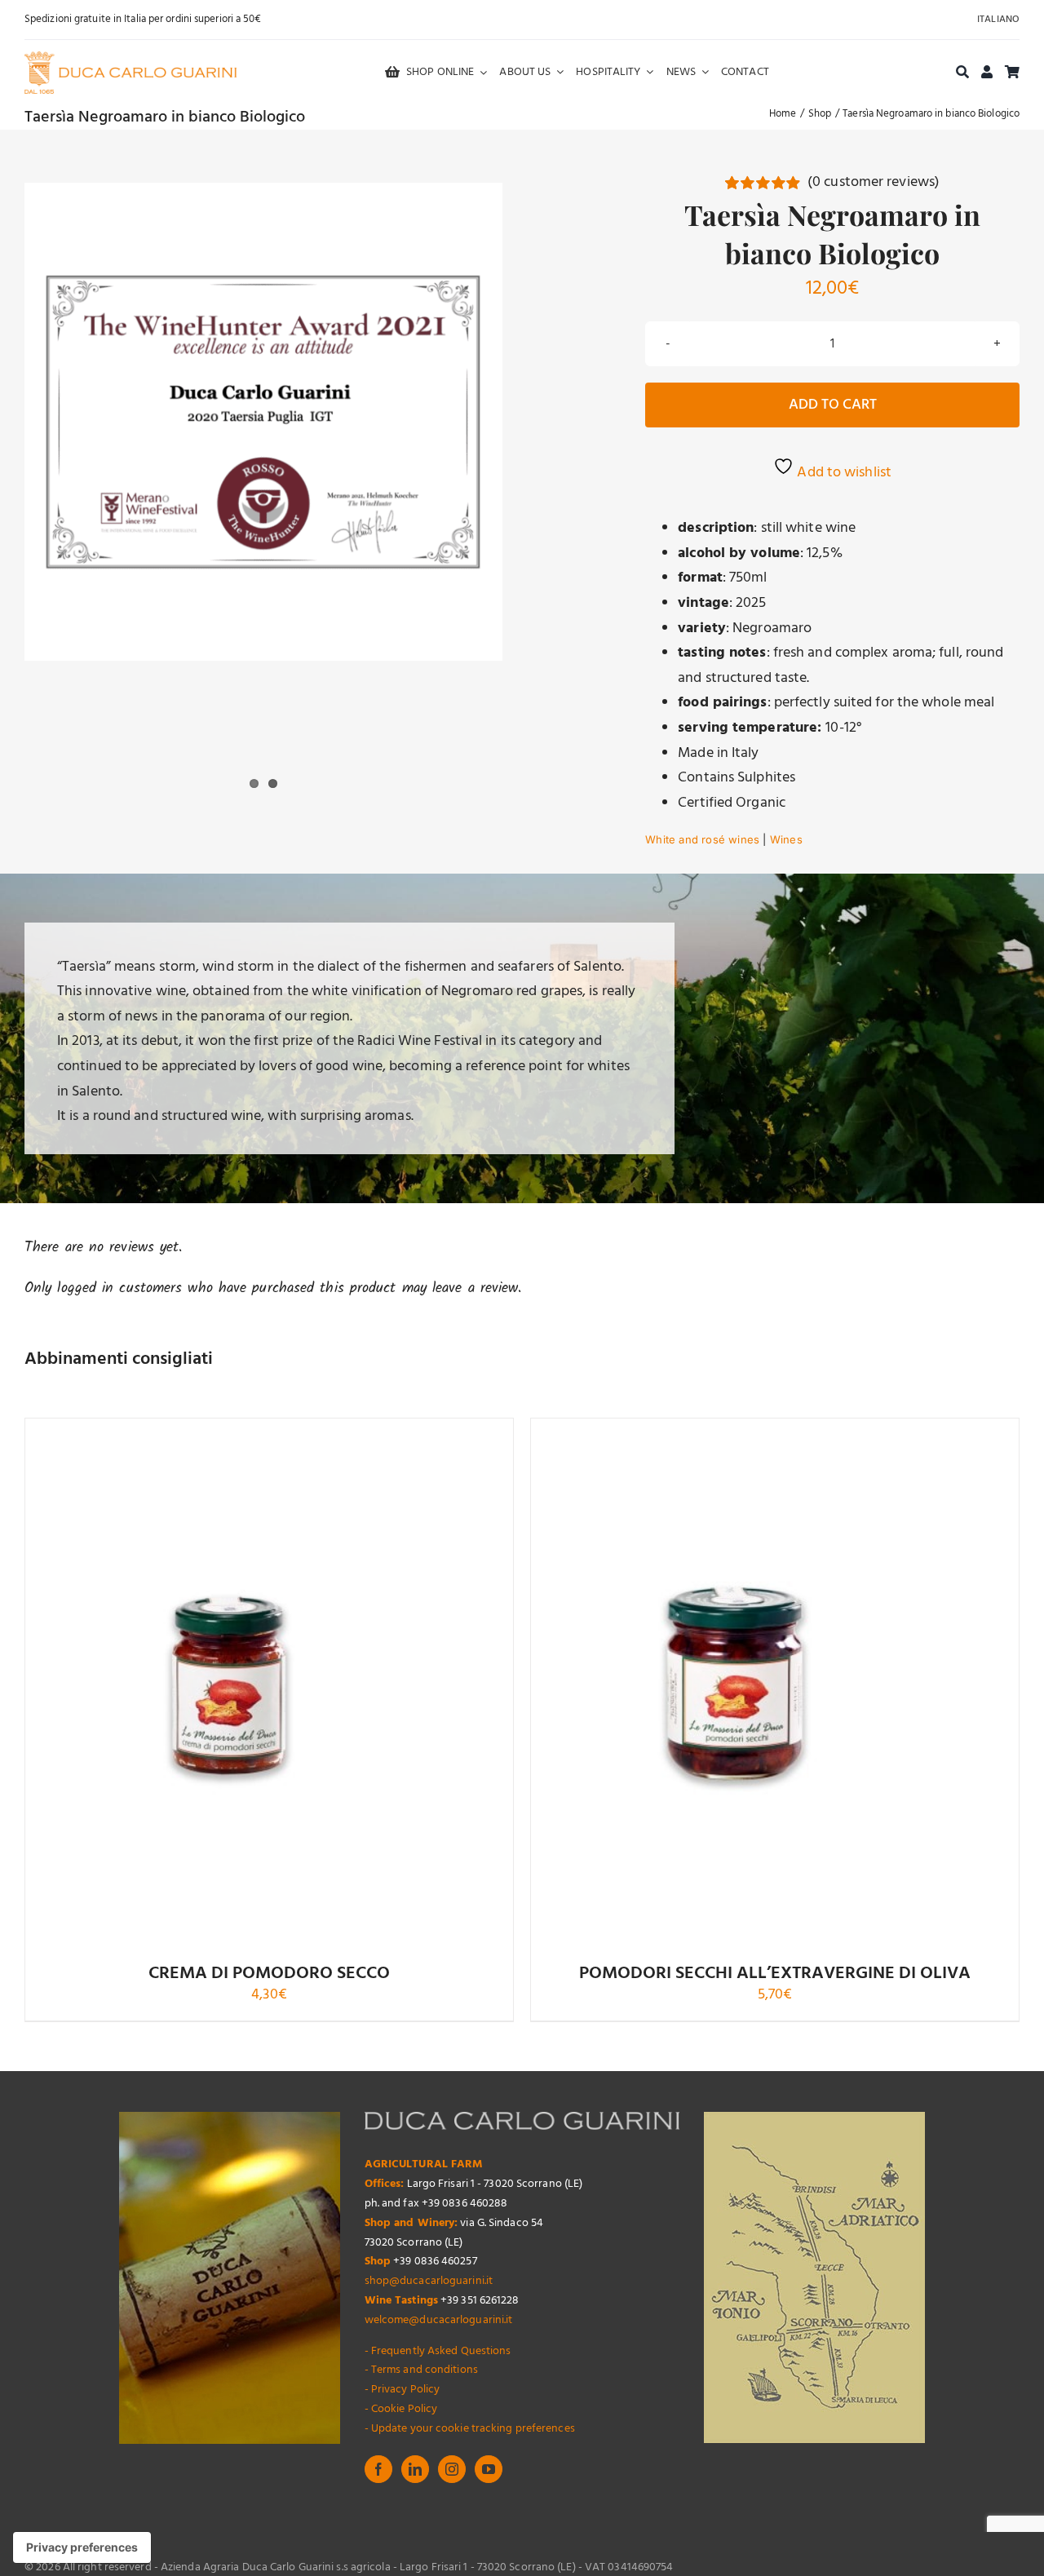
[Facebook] (378, 2469)
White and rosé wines (702, 839)
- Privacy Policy (403, 2390)
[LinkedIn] (415, 2469)
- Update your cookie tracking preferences (470, 2429)
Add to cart (833, 405)
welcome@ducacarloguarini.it (439, 2320)
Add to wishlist (843, 473)
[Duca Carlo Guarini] (130, 58)
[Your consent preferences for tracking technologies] (82, 2547)
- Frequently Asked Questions (438, 2351)
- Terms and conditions (421, 2370)
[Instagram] (452, 2469)
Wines (786, 839)
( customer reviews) (874, 182)
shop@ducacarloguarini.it (429, 2281)
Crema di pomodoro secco (269, 1974)
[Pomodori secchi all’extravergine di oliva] (735, 1684)
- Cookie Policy (401, 2409)
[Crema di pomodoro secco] (229, 1684)
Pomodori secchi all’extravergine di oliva (775, 1974)
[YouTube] (489, 2469)
